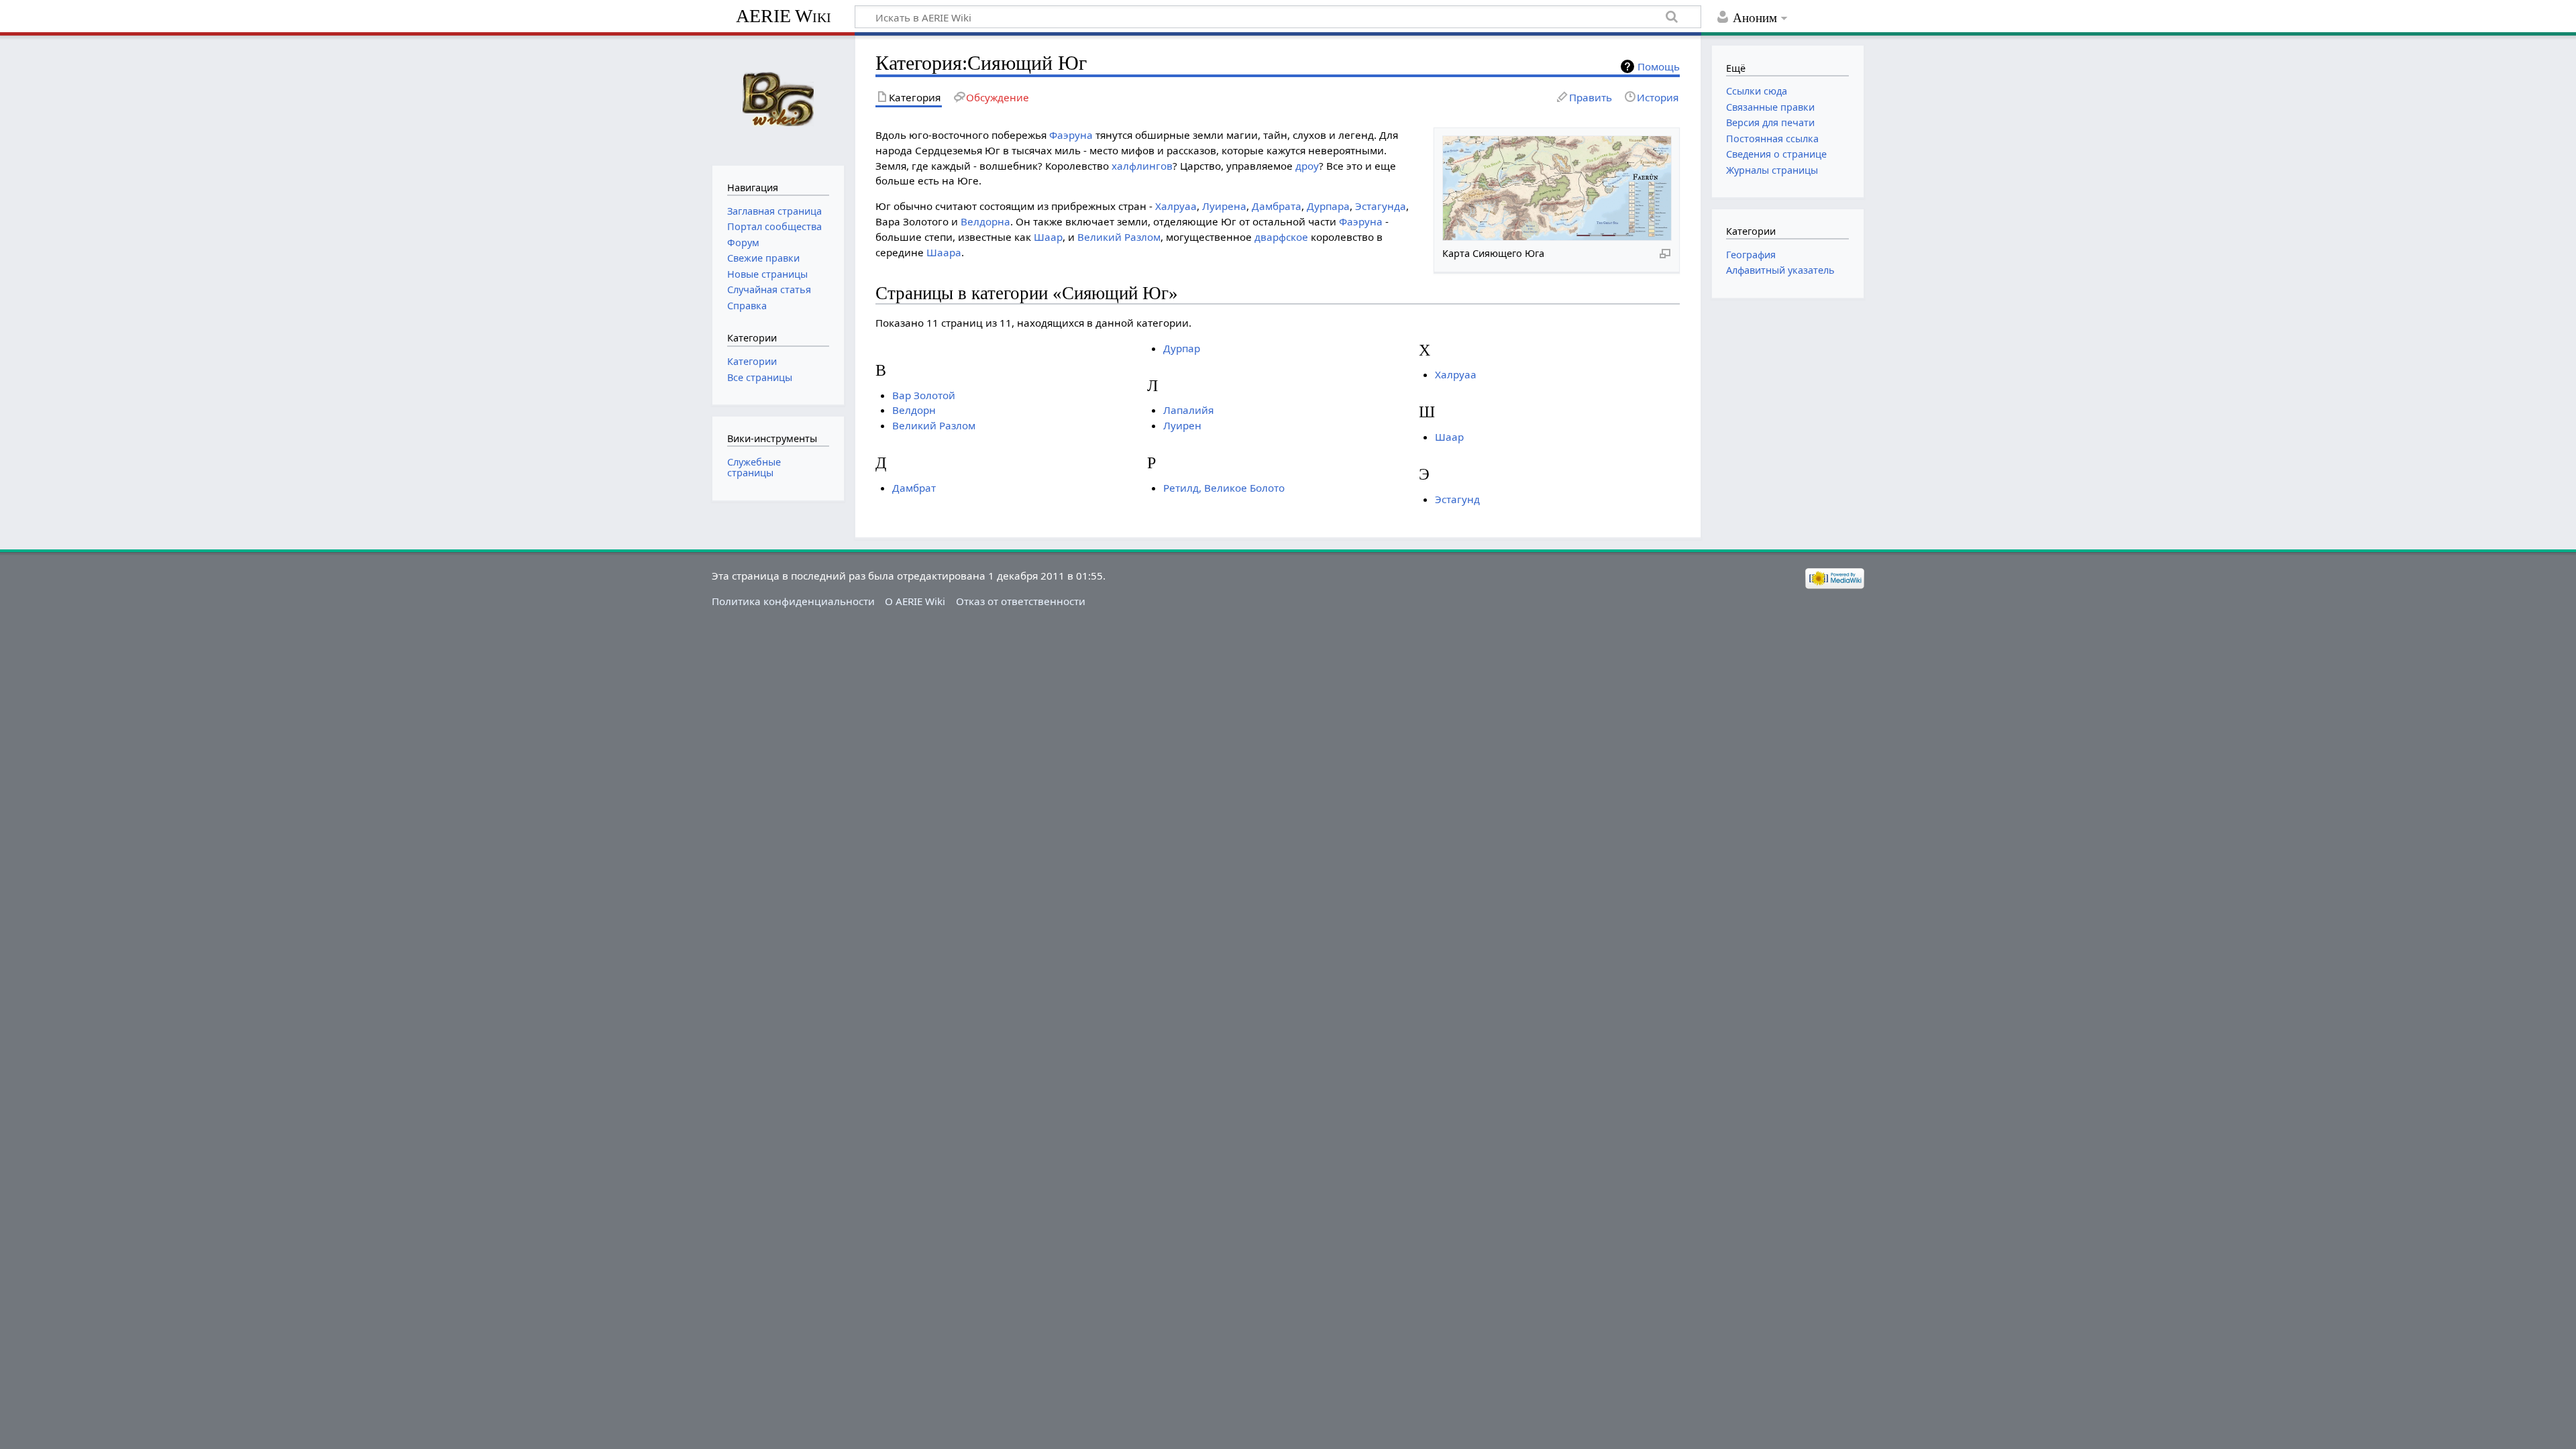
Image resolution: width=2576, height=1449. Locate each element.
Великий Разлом (1119, 237)
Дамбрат (914, 488)
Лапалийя (1188, 410)
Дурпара (1328, 206)
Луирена (1224, 206)
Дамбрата (1277, 206)
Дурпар (1182, 348)
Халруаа (1176, 206)
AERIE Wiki (784, 16)
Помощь (1659, 66)
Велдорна (985, 221)
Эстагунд (1457, 499)
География (1751, 255)
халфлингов (1142, 166)
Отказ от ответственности (1021, 601)
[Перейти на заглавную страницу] (778, 99)
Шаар (1048, 237)
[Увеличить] (1665, 253)
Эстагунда (1381, 206)
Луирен (1182, 425)
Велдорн (914, 410)
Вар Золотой (924, 395)
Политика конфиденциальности (793, 601)
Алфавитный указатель (1780, 270)
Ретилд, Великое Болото (1224, 488)
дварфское (1281, 237)
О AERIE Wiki (915, 601)
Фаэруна (1071, 135)
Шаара (944, 252)
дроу (1307, 166)
